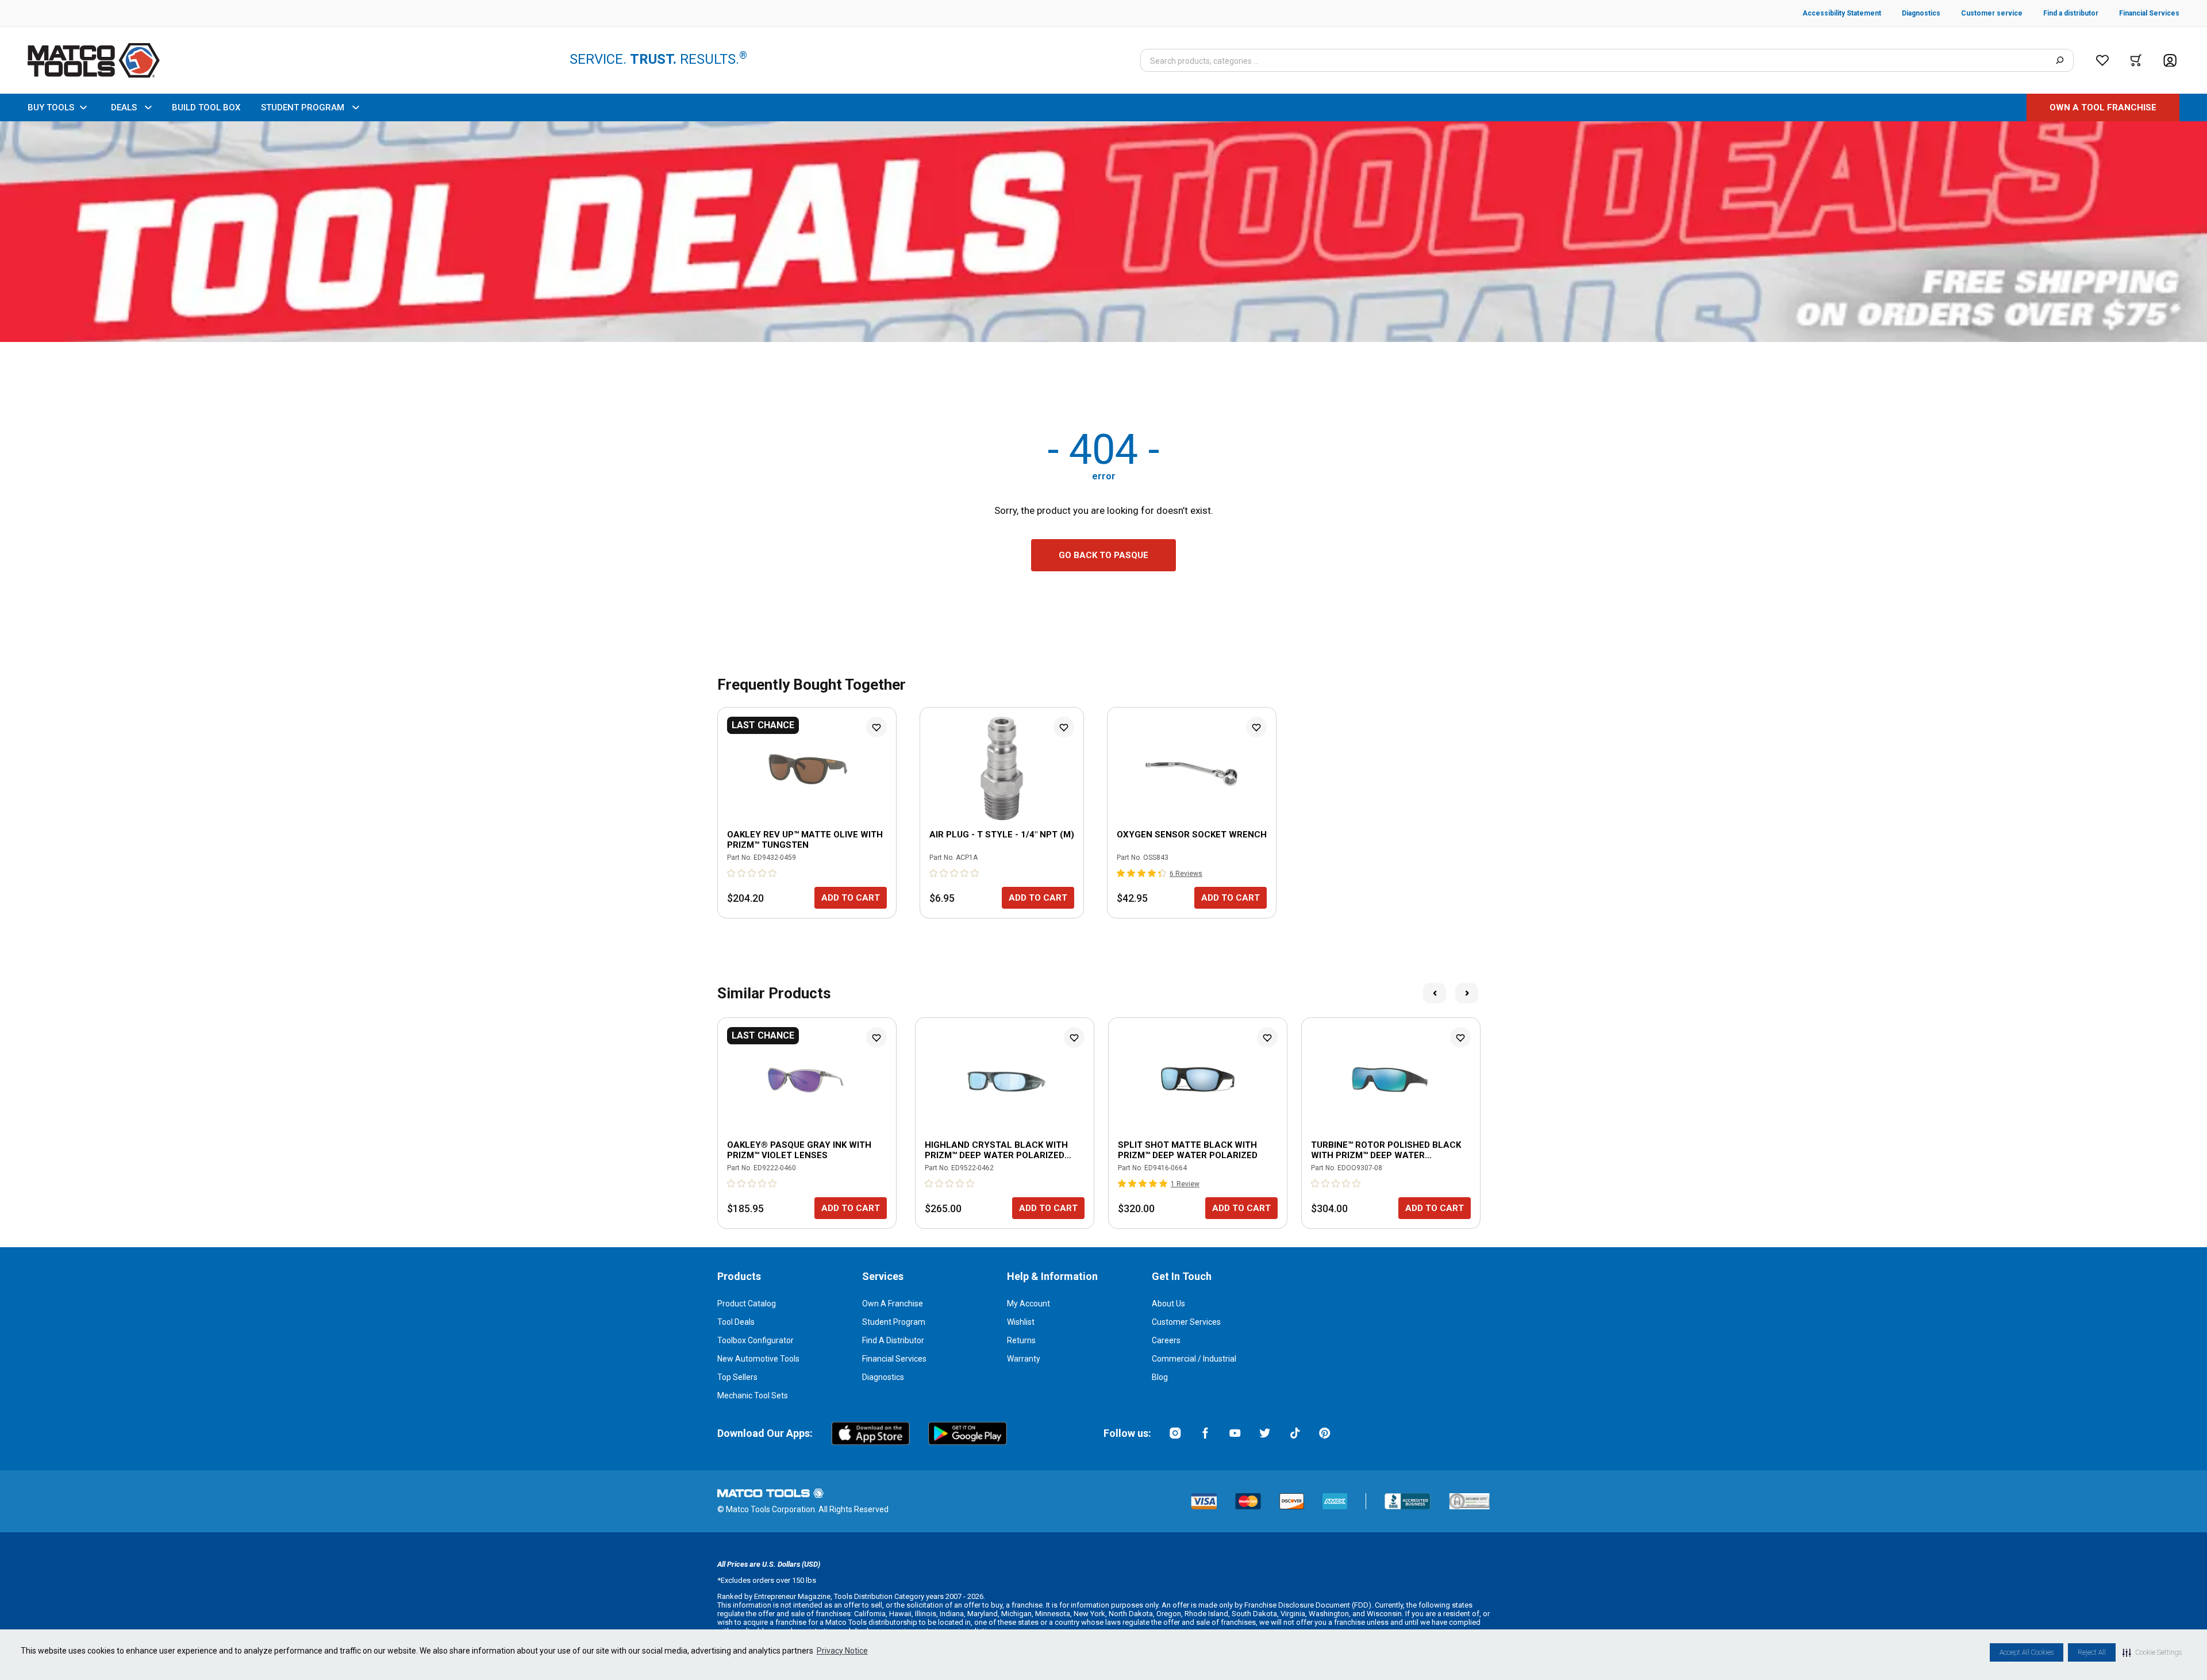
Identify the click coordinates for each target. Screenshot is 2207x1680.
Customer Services (1186, 1322)
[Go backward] (1435, 993)
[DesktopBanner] (1103, 232)
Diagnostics (883, 1377)
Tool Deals (736, 1322)
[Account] (2170, 61)
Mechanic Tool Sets (753, 1395)
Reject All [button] (2092, 1652)
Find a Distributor (893, 1340)
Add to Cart (851, 898)
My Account (1028, 1304)
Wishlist (1021, 1322)
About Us (1168, 1304)
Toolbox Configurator (755, 1340)
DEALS (124, 107)
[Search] (2060, 60)
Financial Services (894, 1359)
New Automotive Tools (758, 1359)
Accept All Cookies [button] (2027, 1652)
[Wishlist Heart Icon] (876, 727)
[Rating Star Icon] (732, 873)
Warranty (1024, 1359)
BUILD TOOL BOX (206, 107)
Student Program (894, 1322)
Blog (1160, 1377)
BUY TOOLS (51, 107)
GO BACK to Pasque (1103, 555)
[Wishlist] (2102, 60)
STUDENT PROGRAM (303, 107)
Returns (1021, 1340)
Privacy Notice (842, 1651)
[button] (2152, 1652)
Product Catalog (747, 1304)
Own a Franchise (893, 1304)
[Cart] (2136, 60)
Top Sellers (737, 1377)
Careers (1166, 1340)
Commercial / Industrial (1194, 1359)
